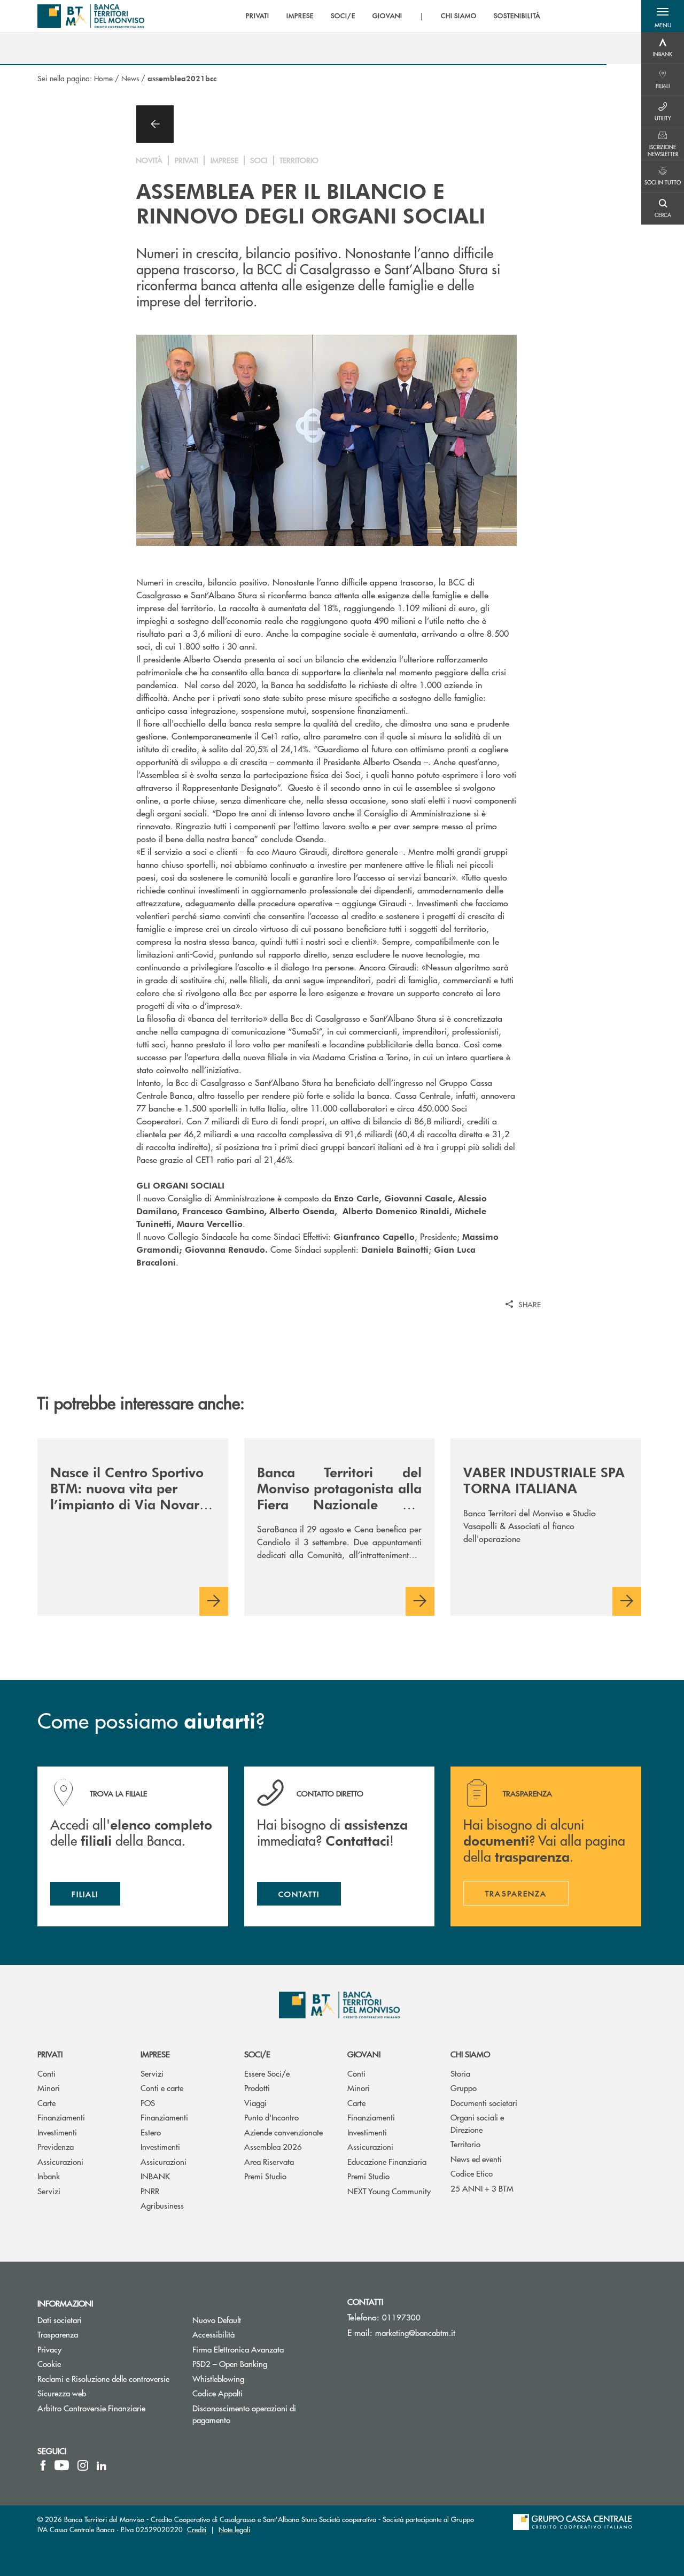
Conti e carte (162, 2088)
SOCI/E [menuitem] (343, 16)
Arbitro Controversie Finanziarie (107, 2408)
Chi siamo (470, 2054)
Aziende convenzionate (283, 2132)
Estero (151, 2132)
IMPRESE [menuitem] (300, 16)
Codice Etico (472, 2173)
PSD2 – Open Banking (262, 2363)
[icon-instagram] (83, 2465)
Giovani (364, 2054)
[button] (663, 16)
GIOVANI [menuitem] (387, 16)
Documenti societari (484, 2103)
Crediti (197, 2529)
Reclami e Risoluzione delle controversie (103, 2378)
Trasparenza (58, 2334)
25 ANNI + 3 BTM (482, 2188)
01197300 (401, 2317)
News (130, 78)
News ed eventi (476, 2159)
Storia (460, 2073)
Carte (46, 2103)
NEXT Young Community (389, 2191)
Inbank (49, 2176)
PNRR (150, 2191)
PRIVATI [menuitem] (258, 16)
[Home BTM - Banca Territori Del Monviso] (91, 16)
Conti (46, 2073)
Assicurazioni (60, 2161)
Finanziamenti (61, 2117)
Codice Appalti (258, 2393)
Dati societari (60, 2320)
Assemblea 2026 (273, 2146)
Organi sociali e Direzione (477, 2123)
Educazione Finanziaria (387, 2161)
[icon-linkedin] (102, 2465)
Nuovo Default (257, 2320)
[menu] (393, 16)
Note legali (234, 2529)
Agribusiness (162, 2205)
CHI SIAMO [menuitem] (459, 16)
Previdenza (56, 2146)
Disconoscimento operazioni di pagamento (244, 2414)
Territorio (465, 2144)
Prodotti (257, 2088)
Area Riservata (269, 2161)
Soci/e (257, 2054)
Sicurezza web (62, 2393)
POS (148, 2103)
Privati (50, 2054)
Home (103, 78)
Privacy (49, 2349)
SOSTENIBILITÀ (517, 16)
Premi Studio (265, 2176)
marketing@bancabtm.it (415, 2332)
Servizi (49, 2191)
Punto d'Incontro (271, 2117)
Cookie (49, 2363)
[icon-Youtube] (62, 2465)
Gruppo (464, 2088)
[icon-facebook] (43, 2465)
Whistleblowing (259, 2378)
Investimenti (57, 2132)
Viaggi (255, 2103)
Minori (49, 2088)
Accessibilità (213, 2334)
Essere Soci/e (267, 2073)
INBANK (155, 2176)
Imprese (155, 2054)
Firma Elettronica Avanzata (262, 2349)
